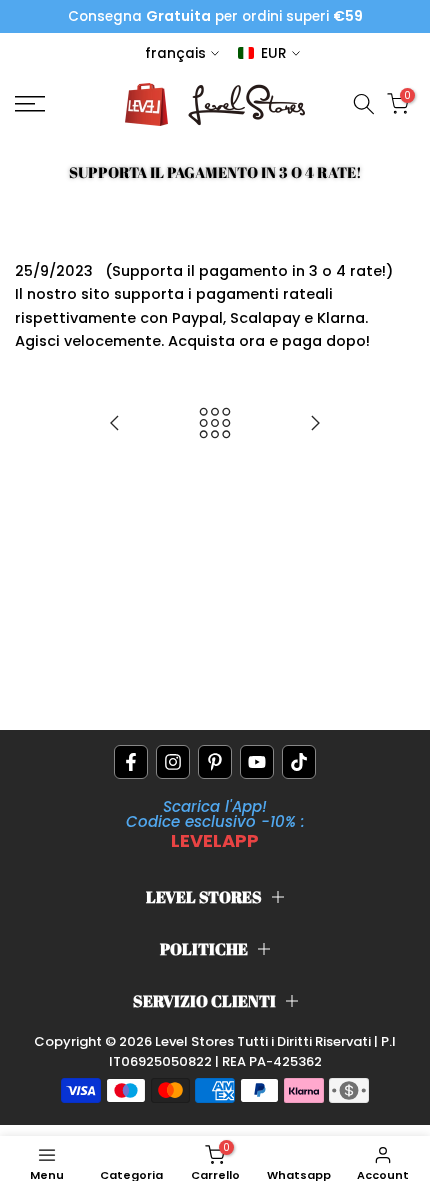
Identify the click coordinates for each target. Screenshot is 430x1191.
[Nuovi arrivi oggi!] (115, 424)
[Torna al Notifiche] (215, 424)
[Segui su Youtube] (257, 762)
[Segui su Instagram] (173, 762)
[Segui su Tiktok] (299, 762)
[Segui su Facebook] (131, 762)
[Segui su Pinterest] (215, 762)
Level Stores (196, 1041)
